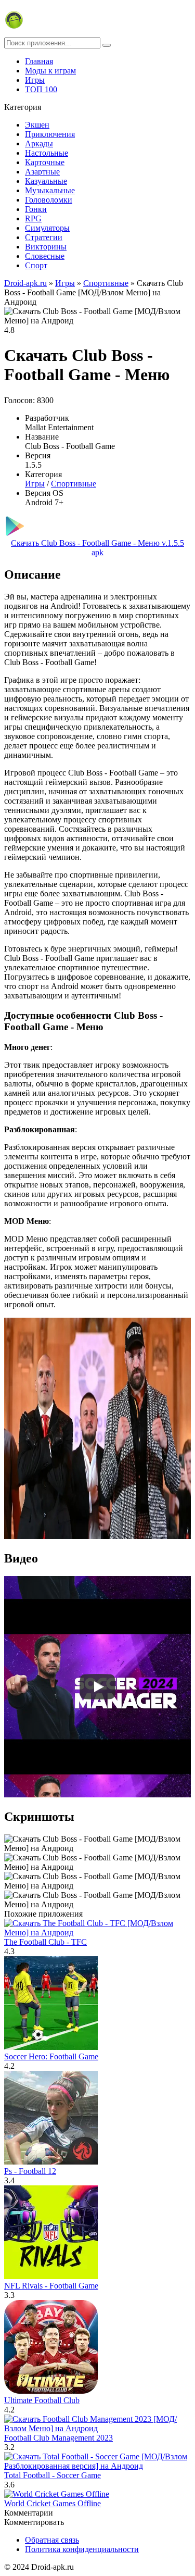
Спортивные (74, 484)
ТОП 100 (41, 89)
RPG (33, 218)
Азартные (42, 172)
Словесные (45, 256)
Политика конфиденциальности (82, 2549)
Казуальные (46, 181)
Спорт (36, 265)
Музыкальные (50, 190)
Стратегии (44, 237)
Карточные (45, 162)
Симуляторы (47, 228)
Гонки (36, 209)
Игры (35, 80)
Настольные (47, 153)
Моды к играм (50, 71)
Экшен (37, 125)
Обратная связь (52, 2540)
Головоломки (49, 200)
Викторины (46, 247)
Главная (39, 61)
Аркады (39, 143)
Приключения (50, 134)
